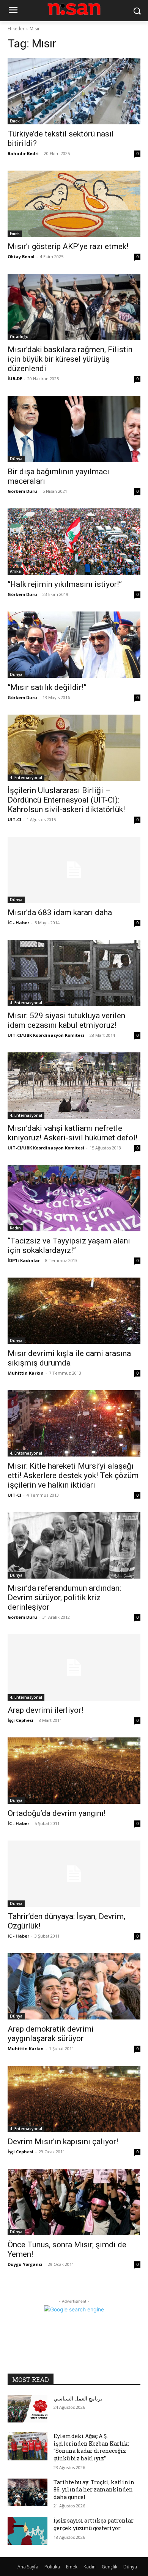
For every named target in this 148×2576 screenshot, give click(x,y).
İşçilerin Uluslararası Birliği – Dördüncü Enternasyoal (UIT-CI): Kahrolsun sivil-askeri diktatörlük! (66, 800)
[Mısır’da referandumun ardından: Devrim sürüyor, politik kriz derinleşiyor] (74, 1545)
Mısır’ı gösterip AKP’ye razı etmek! (68, 246)
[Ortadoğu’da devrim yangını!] (74, 1771)
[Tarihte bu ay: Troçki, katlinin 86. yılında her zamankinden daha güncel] (28, 2493)
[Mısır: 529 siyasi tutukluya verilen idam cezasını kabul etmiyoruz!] (74, 973)
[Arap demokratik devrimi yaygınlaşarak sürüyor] (74, 1986)
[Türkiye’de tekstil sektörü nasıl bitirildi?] (74, 91)
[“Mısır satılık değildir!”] (74, 645)
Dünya (16, 459)
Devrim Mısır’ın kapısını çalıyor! (63, 2142)
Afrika (15, 571)
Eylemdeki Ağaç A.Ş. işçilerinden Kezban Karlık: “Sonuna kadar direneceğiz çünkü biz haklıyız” (91, 2447)
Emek (15, 121)
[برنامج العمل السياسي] (28, 2409)
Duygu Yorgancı (25, 2264)
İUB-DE (15, 379)
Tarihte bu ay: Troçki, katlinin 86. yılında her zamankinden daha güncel (94, 2490)
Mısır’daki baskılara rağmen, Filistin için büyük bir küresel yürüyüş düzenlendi (70, 359)
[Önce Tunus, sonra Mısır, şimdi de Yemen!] (74, 2202)
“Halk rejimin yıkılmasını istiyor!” (65, 584)
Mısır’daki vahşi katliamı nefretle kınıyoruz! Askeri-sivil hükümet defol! (72, 1133)
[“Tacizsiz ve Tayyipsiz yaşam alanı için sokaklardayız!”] (74, 1198)
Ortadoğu (19, 337)
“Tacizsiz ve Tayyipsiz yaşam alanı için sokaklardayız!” (69, 1246)
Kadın (15, 1228)
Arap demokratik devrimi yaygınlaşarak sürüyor (51, 2034)
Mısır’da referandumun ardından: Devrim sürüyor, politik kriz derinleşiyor (64, 1598)
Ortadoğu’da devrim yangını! (57, 1813)
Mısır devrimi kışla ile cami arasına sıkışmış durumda (69, 1358)
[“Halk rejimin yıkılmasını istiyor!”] (74, 542)
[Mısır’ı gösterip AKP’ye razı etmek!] (74, 204)
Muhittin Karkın (26, 1373)
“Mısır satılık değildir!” (47, 687)
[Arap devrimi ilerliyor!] (74, 1667)
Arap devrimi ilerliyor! (45, 1710)
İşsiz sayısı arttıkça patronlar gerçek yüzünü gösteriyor (94, 2524)
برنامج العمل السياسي (78, 2398)
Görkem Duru (22, 491)
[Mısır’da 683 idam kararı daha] (74, 870)
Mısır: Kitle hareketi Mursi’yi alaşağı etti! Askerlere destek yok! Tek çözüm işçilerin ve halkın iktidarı (73, 1475)
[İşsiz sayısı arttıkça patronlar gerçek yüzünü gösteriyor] (28, 2531)
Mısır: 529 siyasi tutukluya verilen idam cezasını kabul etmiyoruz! (66, 1020)
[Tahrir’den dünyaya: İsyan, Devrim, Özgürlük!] (74, 1874)
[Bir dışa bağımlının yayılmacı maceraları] (74, 429)
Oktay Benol (21, 256)
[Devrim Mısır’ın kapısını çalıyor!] (74, 2099)
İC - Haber (18, 923)
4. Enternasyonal (26, 778)
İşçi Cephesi (20, 1720)
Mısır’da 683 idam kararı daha (60, 912)
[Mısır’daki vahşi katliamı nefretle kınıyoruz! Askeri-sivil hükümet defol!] (74, 1086)
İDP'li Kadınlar (24, 1260)
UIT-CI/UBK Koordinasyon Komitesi (46, 1035)
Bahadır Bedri (23, 153)
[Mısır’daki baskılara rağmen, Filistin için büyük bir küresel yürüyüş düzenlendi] (74, 307)
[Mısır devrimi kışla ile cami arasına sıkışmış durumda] (74, 1311)
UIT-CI (14, 819)
